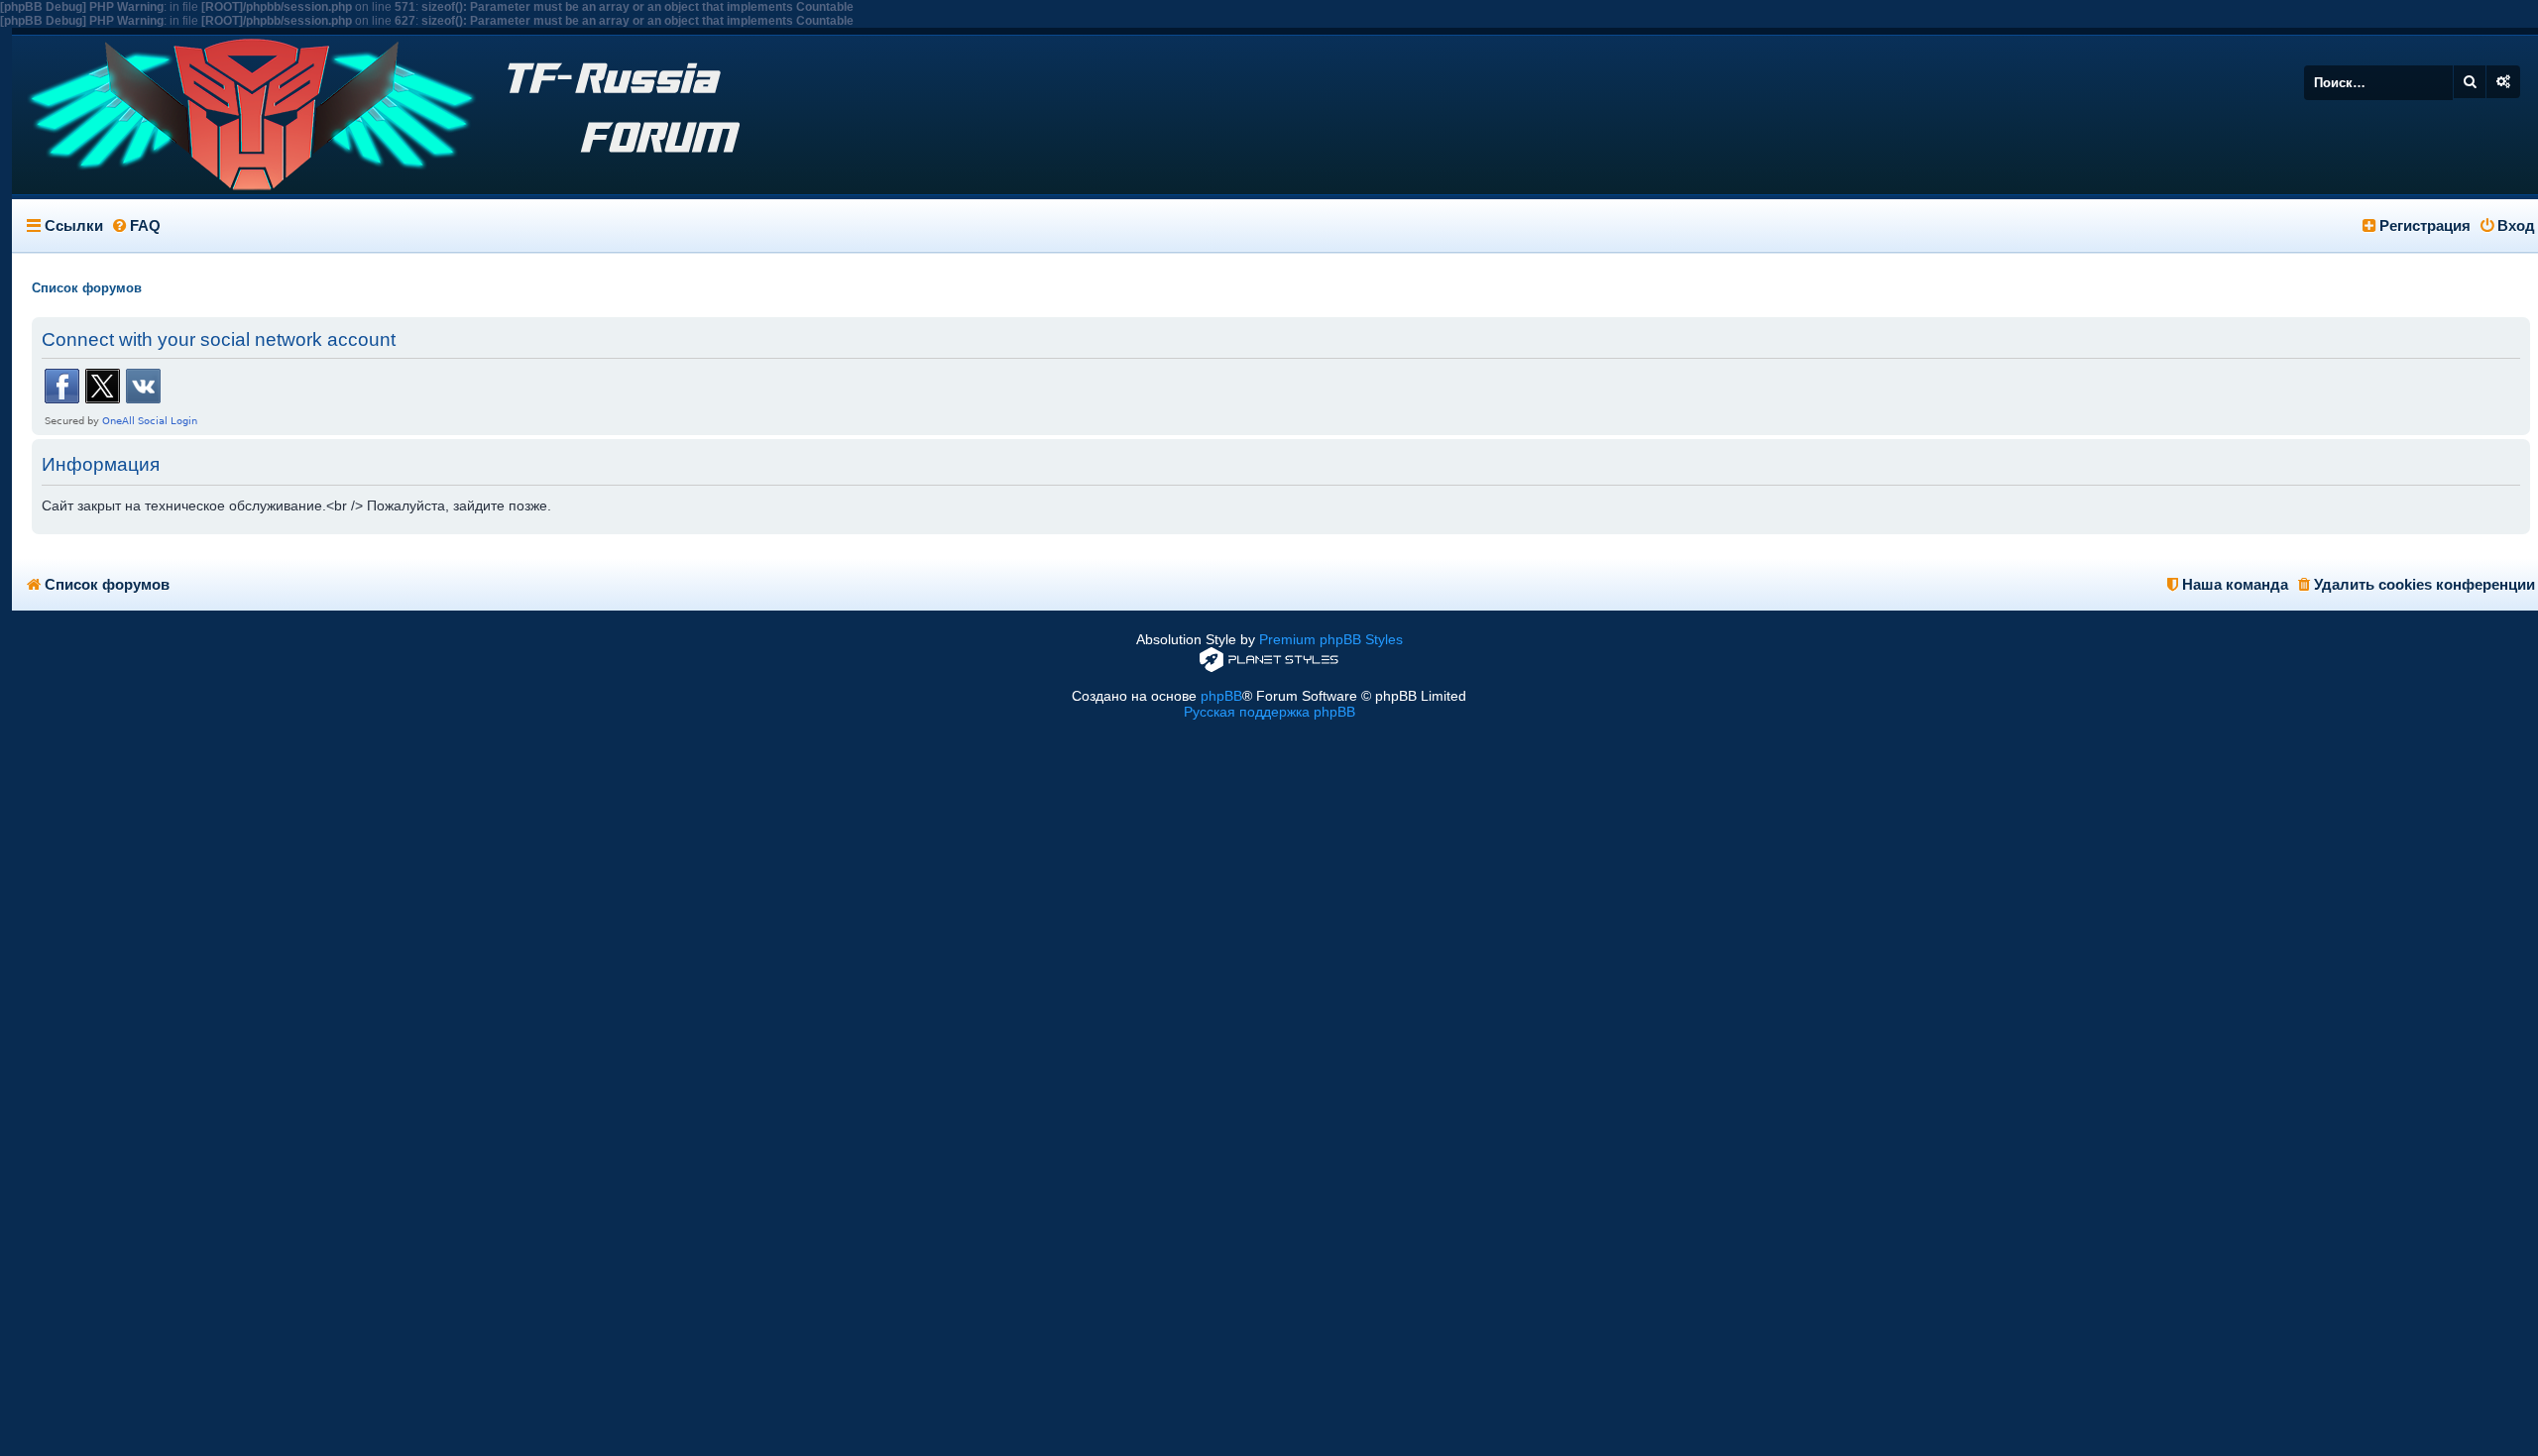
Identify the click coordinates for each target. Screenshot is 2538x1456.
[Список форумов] (235, 115)
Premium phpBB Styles (1331, 639)
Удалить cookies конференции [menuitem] (2423, 584)
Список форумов (105, 584)
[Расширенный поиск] (2503, 82)
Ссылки (74, 225)
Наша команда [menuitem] (2233, 584)
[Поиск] (2470, 82)
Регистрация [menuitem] (2423, 225)
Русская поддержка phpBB (1269, 712)
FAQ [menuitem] (143, 225)
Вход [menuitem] (2514, 225)
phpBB (1221, 696)
